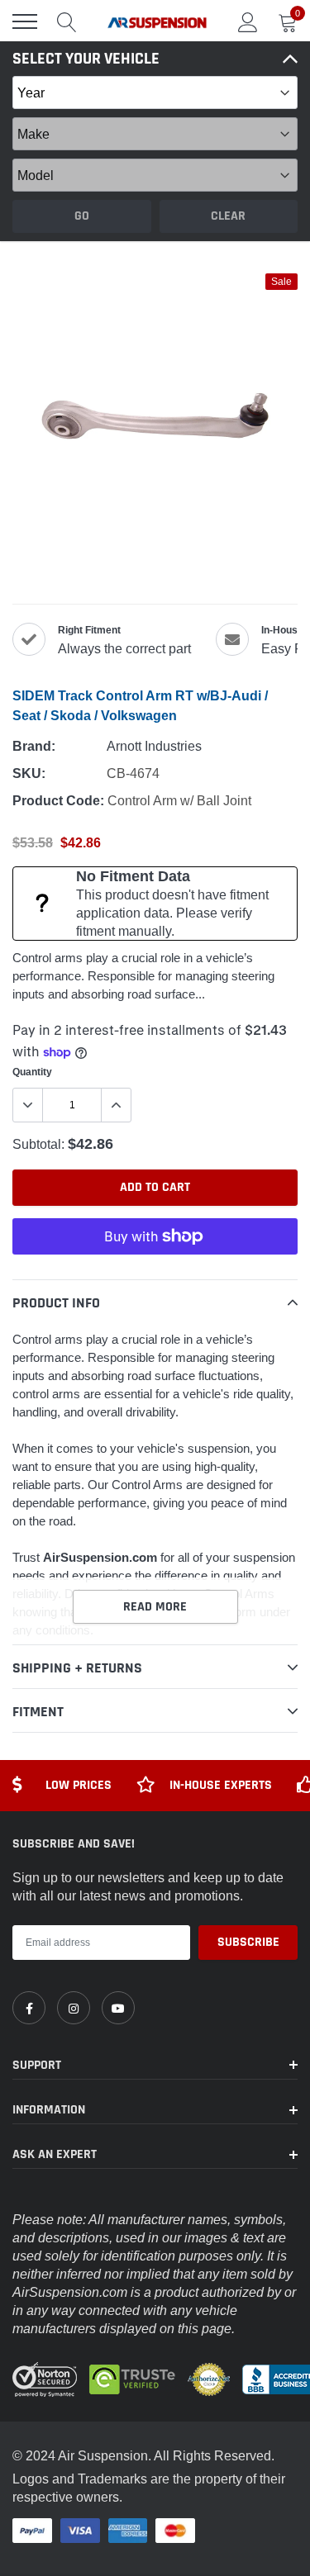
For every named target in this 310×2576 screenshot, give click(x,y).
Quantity (32, 1072)
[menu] (25, 21)
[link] (29, 2008)
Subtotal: (38, 1144)
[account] (248, 21)
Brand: (34, 746)
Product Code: (58, 801)
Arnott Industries (154, 746)
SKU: (29, 773)
